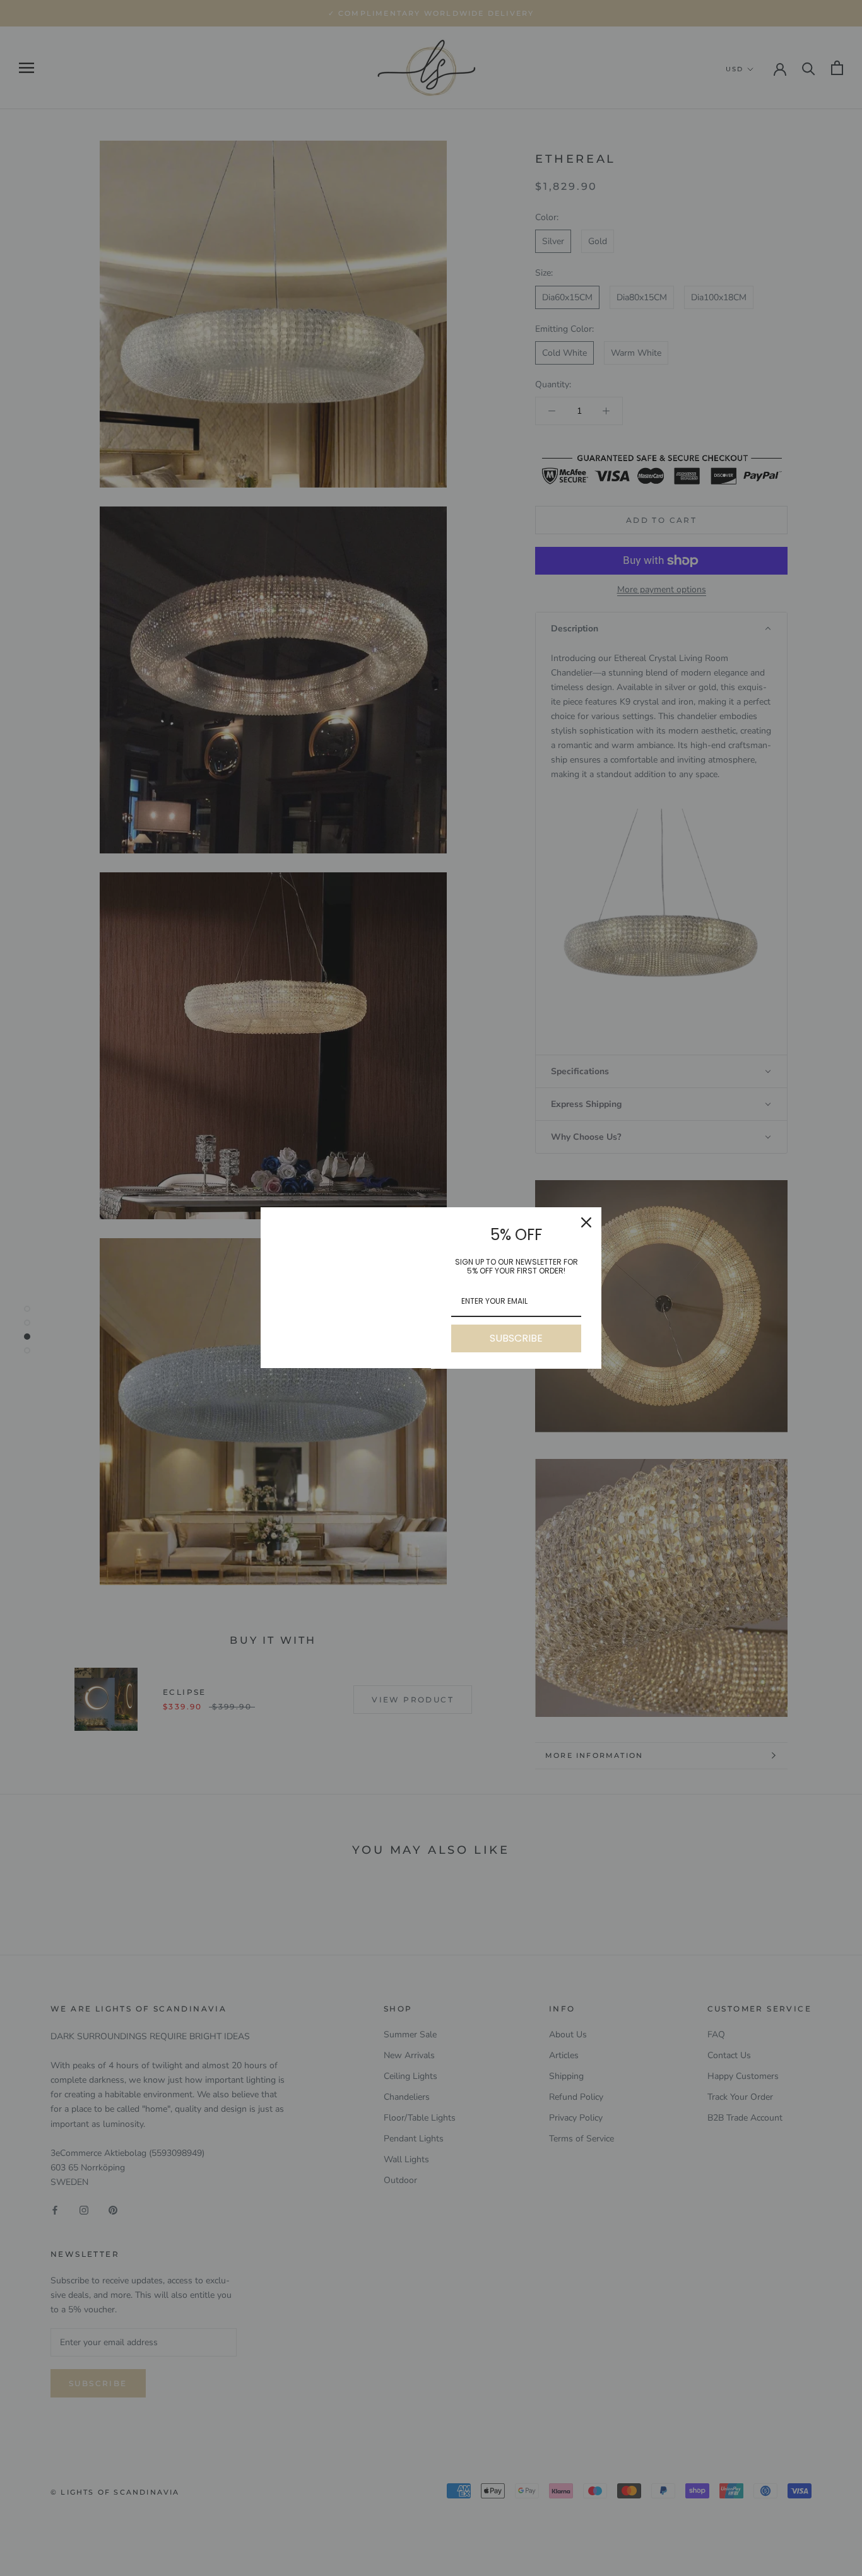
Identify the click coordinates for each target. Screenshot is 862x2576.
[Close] (586, 1222)
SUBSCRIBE (516, 1338)
